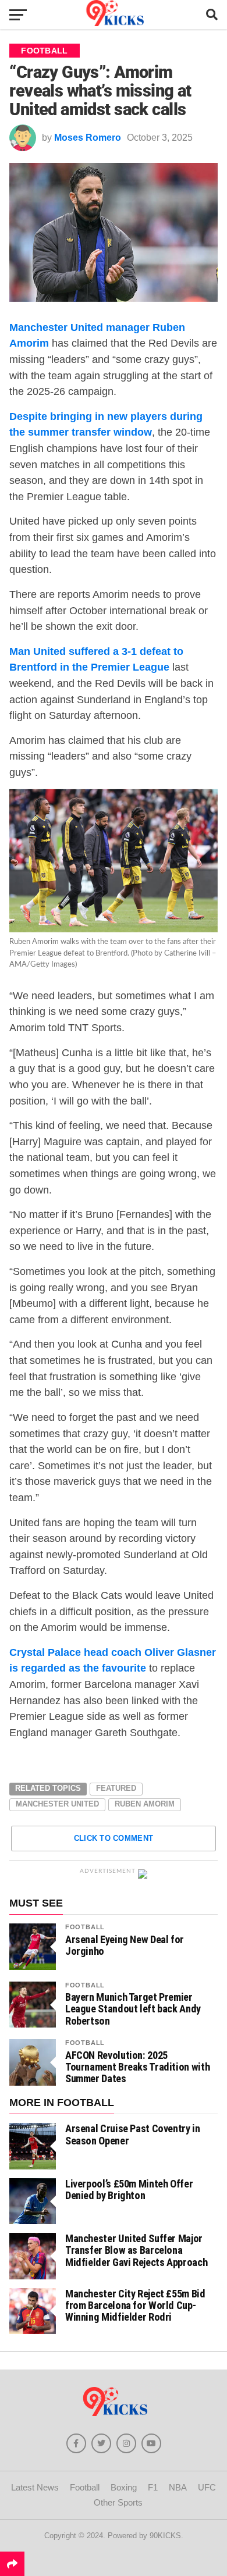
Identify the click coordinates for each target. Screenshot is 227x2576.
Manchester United (57, 1804)
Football (85, 1927)
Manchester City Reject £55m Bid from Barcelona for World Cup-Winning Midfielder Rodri (135, 2305)
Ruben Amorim (145, 1804)
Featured (116, 1788)
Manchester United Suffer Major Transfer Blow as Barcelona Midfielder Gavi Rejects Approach (136, 2250)
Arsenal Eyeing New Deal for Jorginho (125, 1946)
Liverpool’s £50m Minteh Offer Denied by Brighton (129, 2190)
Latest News (35, 2487)
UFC (207, 2487)
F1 (153, 2487)
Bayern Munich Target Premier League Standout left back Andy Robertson (133, 2009)
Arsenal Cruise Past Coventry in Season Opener (133, 2134)
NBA (178, 2487)
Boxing (124, 2487)
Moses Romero (88, 138)
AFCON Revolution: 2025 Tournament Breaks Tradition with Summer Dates (137, 2067)
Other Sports (118, 2502)
